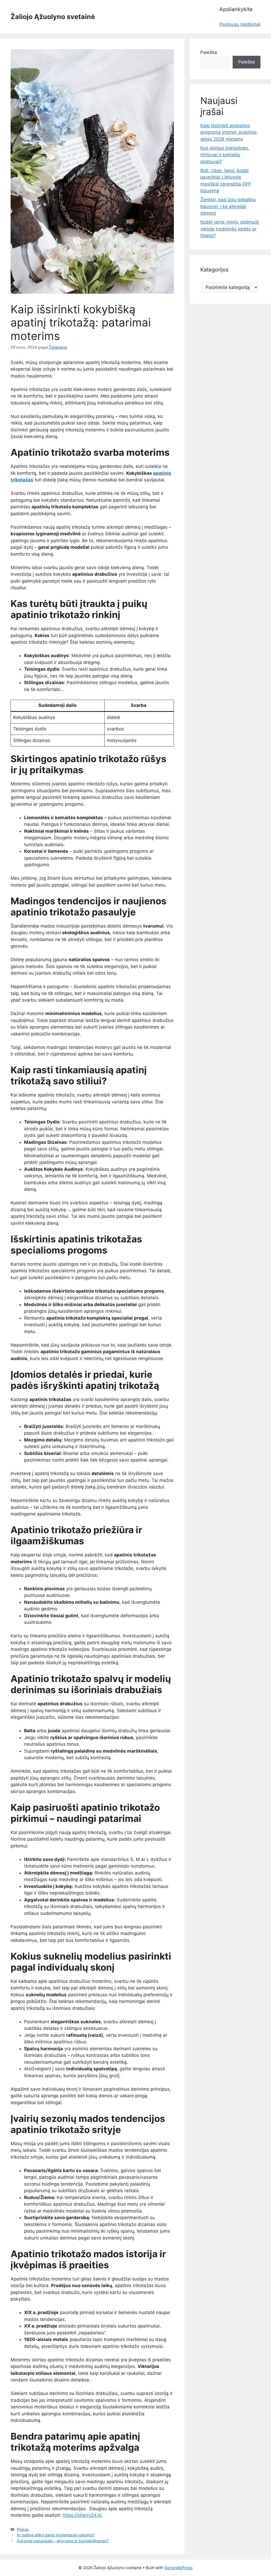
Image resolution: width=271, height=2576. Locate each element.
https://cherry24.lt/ (82, 2515)
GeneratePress (179, 2568)
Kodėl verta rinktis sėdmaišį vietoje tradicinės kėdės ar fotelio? (230, 229)
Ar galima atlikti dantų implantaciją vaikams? (56, 2535)
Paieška (209, 52)
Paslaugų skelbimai (240, 24)
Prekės (23, 2529)
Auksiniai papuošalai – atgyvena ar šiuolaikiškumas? (63, 2541)
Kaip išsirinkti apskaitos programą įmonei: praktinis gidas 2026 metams (229, 132)
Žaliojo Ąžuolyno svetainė (53, 17)
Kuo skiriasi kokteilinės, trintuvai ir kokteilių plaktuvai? (225, 155)
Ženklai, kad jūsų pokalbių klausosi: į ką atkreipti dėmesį (228, 206)
